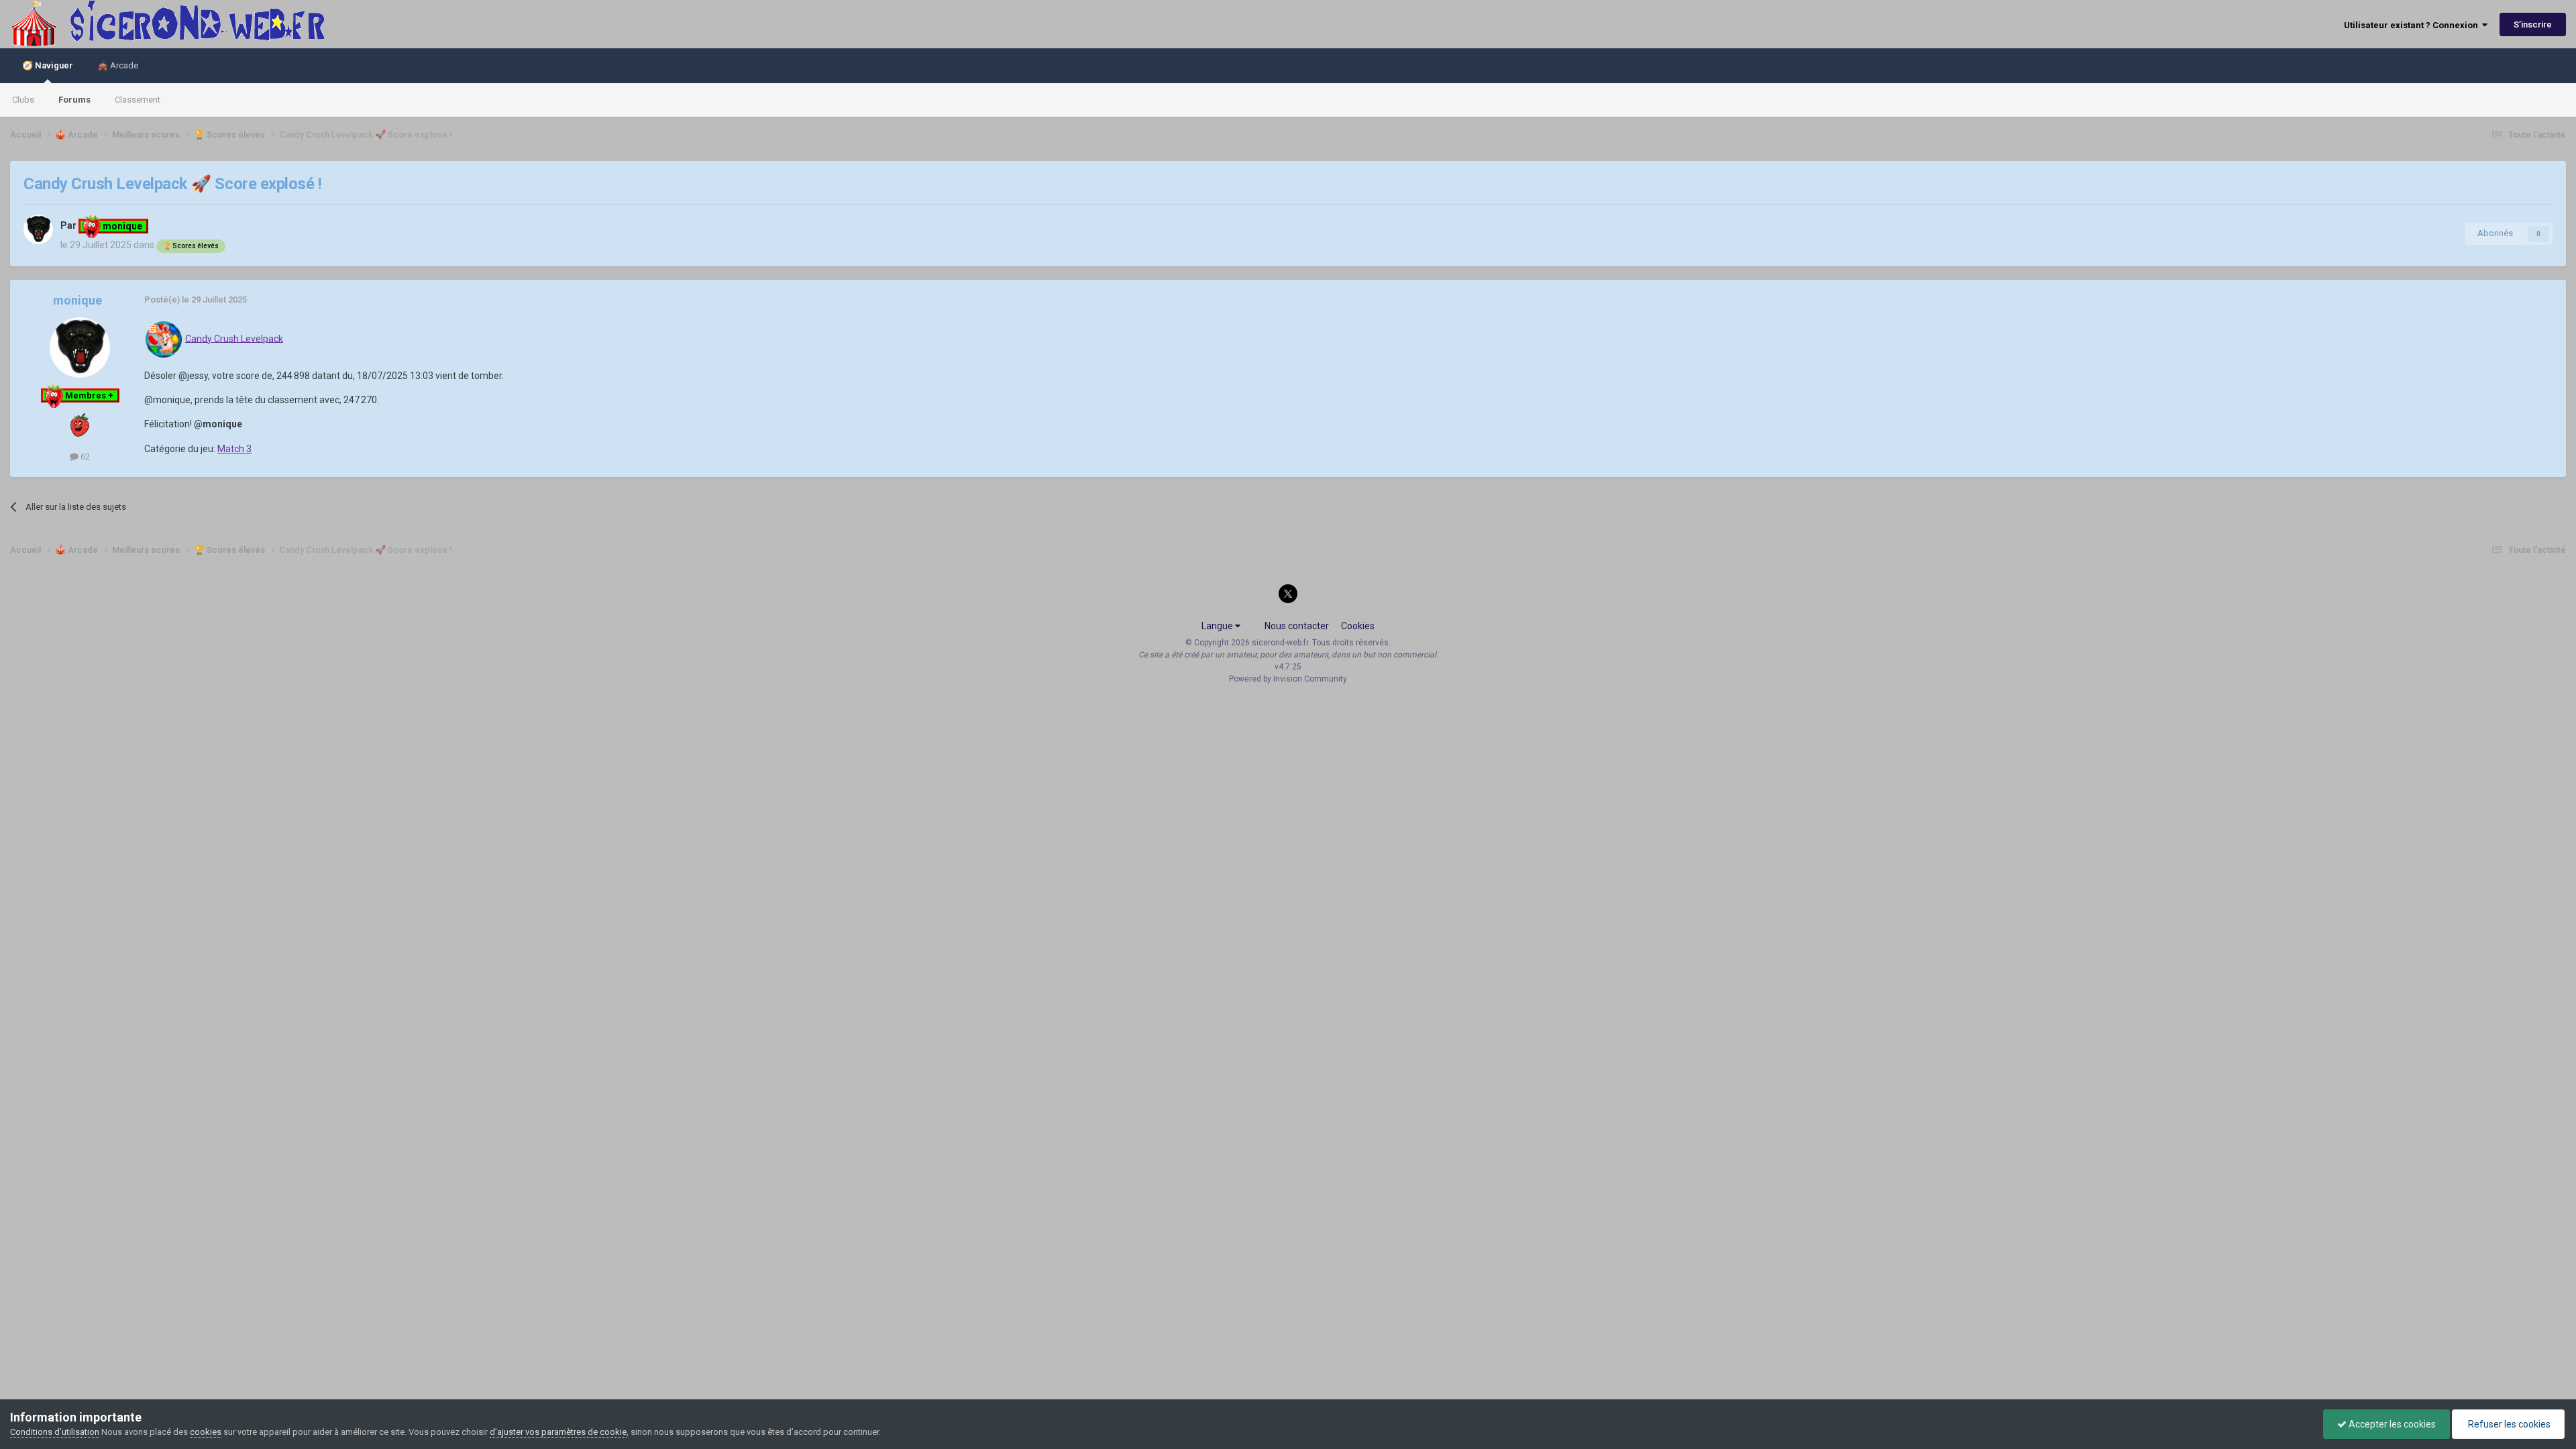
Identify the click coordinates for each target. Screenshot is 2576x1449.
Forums (74, 100)
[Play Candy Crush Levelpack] (164, 338)
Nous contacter (1297, 626)
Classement (138, 100)
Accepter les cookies (2391, 1424)
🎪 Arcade (118, 65)
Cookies (1358, 626)
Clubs (23, 100)
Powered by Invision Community (1288, 679)
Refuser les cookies (2508, 1424)
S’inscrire (2533, 24)
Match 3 (234, 449)
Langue (1218, 626)
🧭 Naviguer (48, 65)
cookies (206, 1432)
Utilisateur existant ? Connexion (2413, 25)
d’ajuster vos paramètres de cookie (558, 1432)
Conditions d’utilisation (55, 1432)
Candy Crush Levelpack (234, 338)
